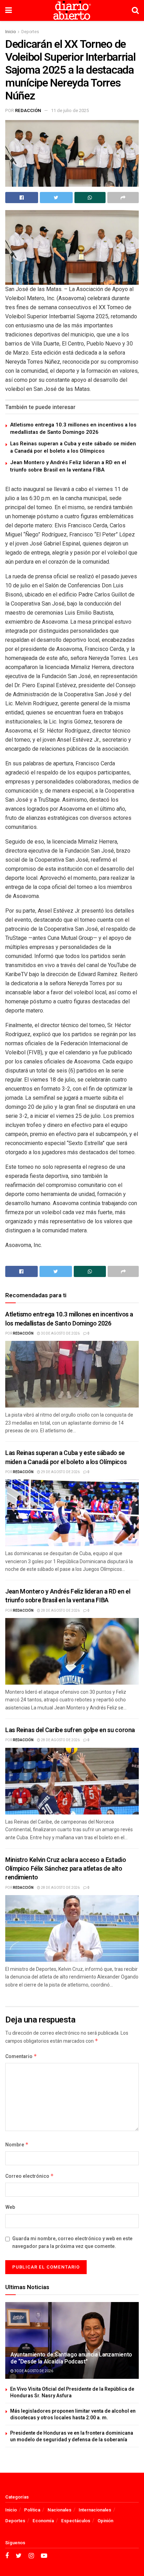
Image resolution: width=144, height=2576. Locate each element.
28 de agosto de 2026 (60, 1611)
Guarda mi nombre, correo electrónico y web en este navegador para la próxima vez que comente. (72, 2243)
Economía (43, 2521)
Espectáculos (76, 2521)
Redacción (28, 110)
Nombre (17, 2145)
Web (10, 2207)
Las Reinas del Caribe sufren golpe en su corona (70, 1730)
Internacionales (95, 2510)
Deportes (30, 32)
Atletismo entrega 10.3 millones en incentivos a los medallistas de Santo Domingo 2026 (73, 428)
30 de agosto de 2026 (60, 1334)
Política (32, 2510)
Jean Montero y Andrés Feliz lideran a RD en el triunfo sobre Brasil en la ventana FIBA (68, 466)
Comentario (21, 2057)
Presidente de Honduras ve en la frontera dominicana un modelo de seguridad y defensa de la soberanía (72, 2437)
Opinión (105, 2521)
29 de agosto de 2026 (60, 1472)
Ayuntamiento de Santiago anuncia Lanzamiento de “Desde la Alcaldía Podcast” (71, 2358)
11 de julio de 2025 (70, 110)
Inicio (10, 32)
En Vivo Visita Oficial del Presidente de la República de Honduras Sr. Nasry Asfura (72, 2393)
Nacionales (59, 2510)
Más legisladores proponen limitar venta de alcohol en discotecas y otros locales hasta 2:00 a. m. (73, 2415)
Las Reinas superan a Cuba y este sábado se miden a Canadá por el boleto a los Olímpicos (73, 447)
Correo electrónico (30, 2176)
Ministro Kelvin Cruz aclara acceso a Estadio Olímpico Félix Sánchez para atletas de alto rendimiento (66, 1869)
